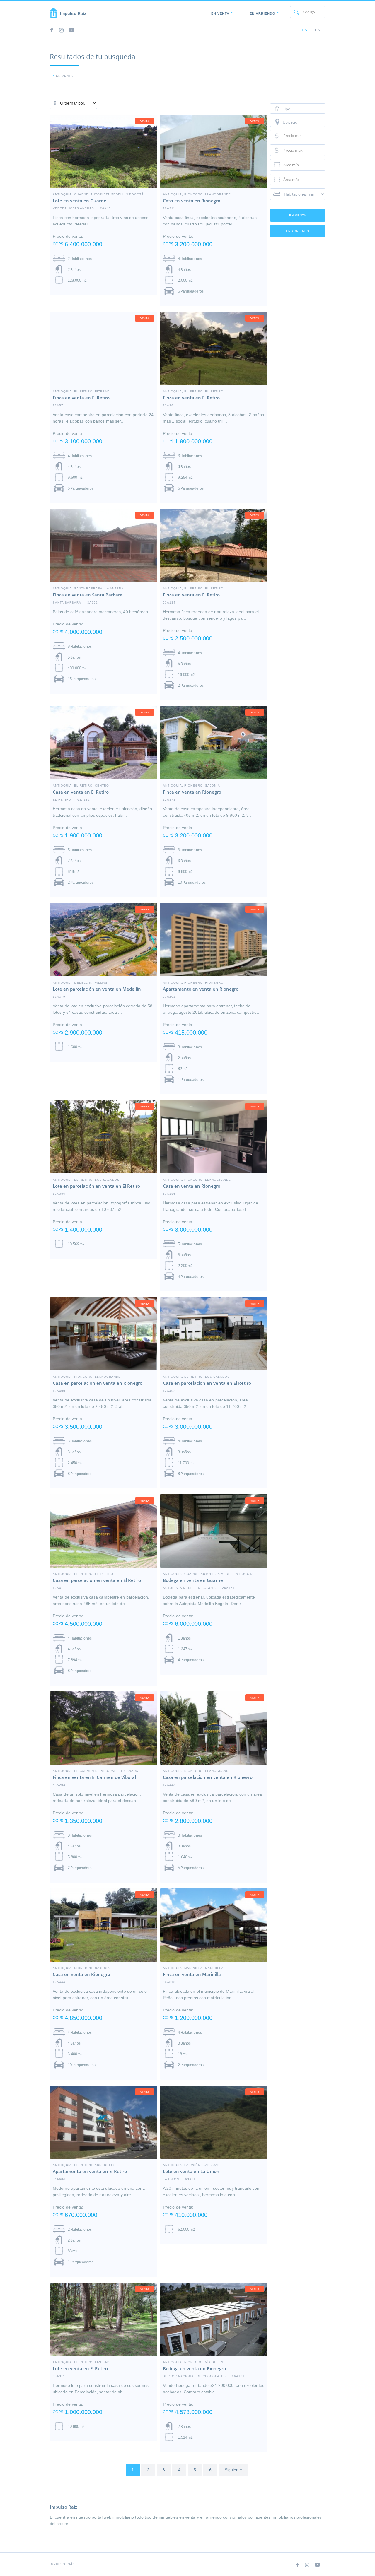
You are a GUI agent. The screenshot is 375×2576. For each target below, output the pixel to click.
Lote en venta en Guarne (80, 201)
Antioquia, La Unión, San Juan (191, 2165)
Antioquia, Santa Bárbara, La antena (88, 588)
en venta (64, 76)
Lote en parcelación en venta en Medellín (97, 989)
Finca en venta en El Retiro (81, 398)
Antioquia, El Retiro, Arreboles (84, 2165)
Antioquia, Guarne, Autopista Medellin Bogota (208, 1574)
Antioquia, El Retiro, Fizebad (81, 391)
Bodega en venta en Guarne (193, 1580)
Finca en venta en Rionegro (192, 792)
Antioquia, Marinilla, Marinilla (193, 1968)
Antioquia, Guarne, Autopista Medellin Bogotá (98, 194)
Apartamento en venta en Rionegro (201, 989)
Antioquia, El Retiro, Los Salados (86, 1180)
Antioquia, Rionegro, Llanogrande (197, 194)
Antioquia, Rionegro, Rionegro (193, 982)
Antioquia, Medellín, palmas (80, 982)
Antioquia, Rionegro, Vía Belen (193, 2362)
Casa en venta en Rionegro (192, 201)
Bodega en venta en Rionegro (194, 2368)
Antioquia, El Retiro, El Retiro (193, 391)
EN (318, 30)
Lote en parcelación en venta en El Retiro (96, 1186)
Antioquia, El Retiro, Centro (81, 785)
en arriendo (298, 231)
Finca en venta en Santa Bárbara (88, 595)
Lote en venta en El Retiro (80, 2368)
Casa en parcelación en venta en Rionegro (98, 1383)
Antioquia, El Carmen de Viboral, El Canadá (96, 1771)
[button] (221, 12)
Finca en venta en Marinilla (192, 1974)
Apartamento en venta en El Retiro (90, 2171)
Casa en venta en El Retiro (81, 792)
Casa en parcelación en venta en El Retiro (207, 1383)
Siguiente (233, 2470)
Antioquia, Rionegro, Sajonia (191, 785)
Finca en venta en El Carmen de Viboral (94, 1777)
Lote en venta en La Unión (191, 2171)
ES (305, 30)
